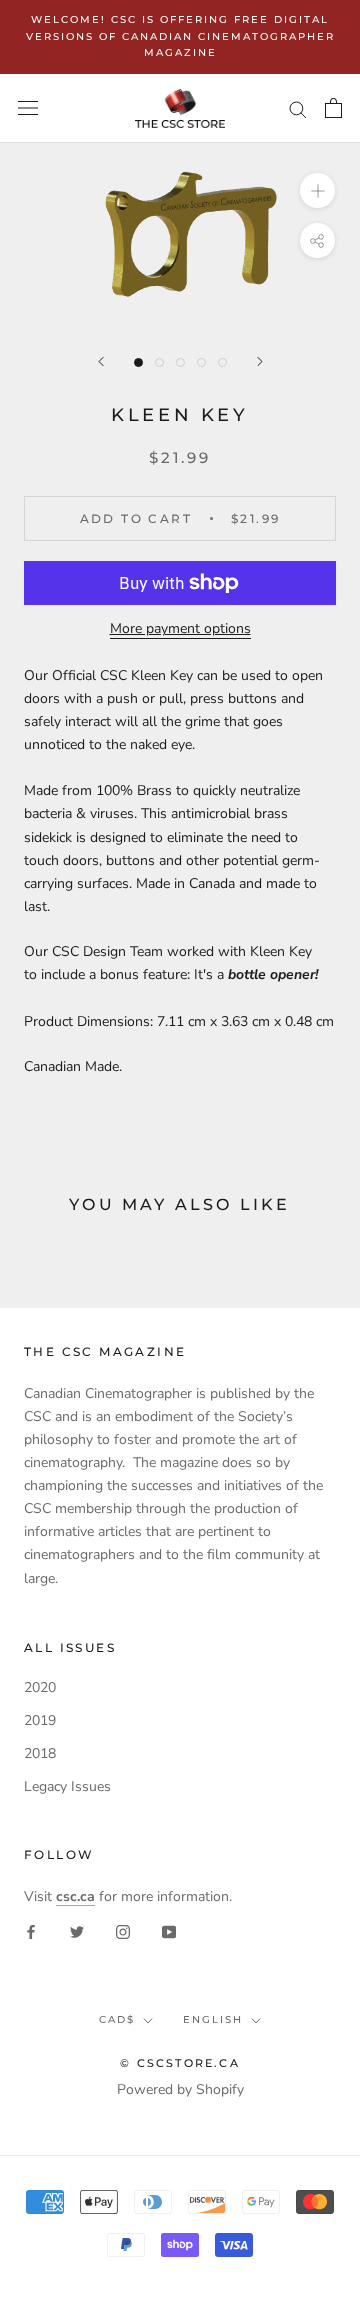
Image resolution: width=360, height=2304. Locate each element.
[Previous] (101, 361)
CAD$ (117, 2019)
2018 (40, 1753)
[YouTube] (169, 1930)
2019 (40, 1720)
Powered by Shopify (180, 2089)
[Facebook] (31, 1930)
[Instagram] (123, 1930)
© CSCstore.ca (180, 2063)
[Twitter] (77, 1930)
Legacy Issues (67, 1786)
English (213, 2019)
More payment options (180, 628)
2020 (40, 1687)
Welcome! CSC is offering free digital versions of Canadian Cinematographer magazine (180, 36)
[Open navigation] (28, 108)
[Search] (298, 108)
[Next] (260, 361)
